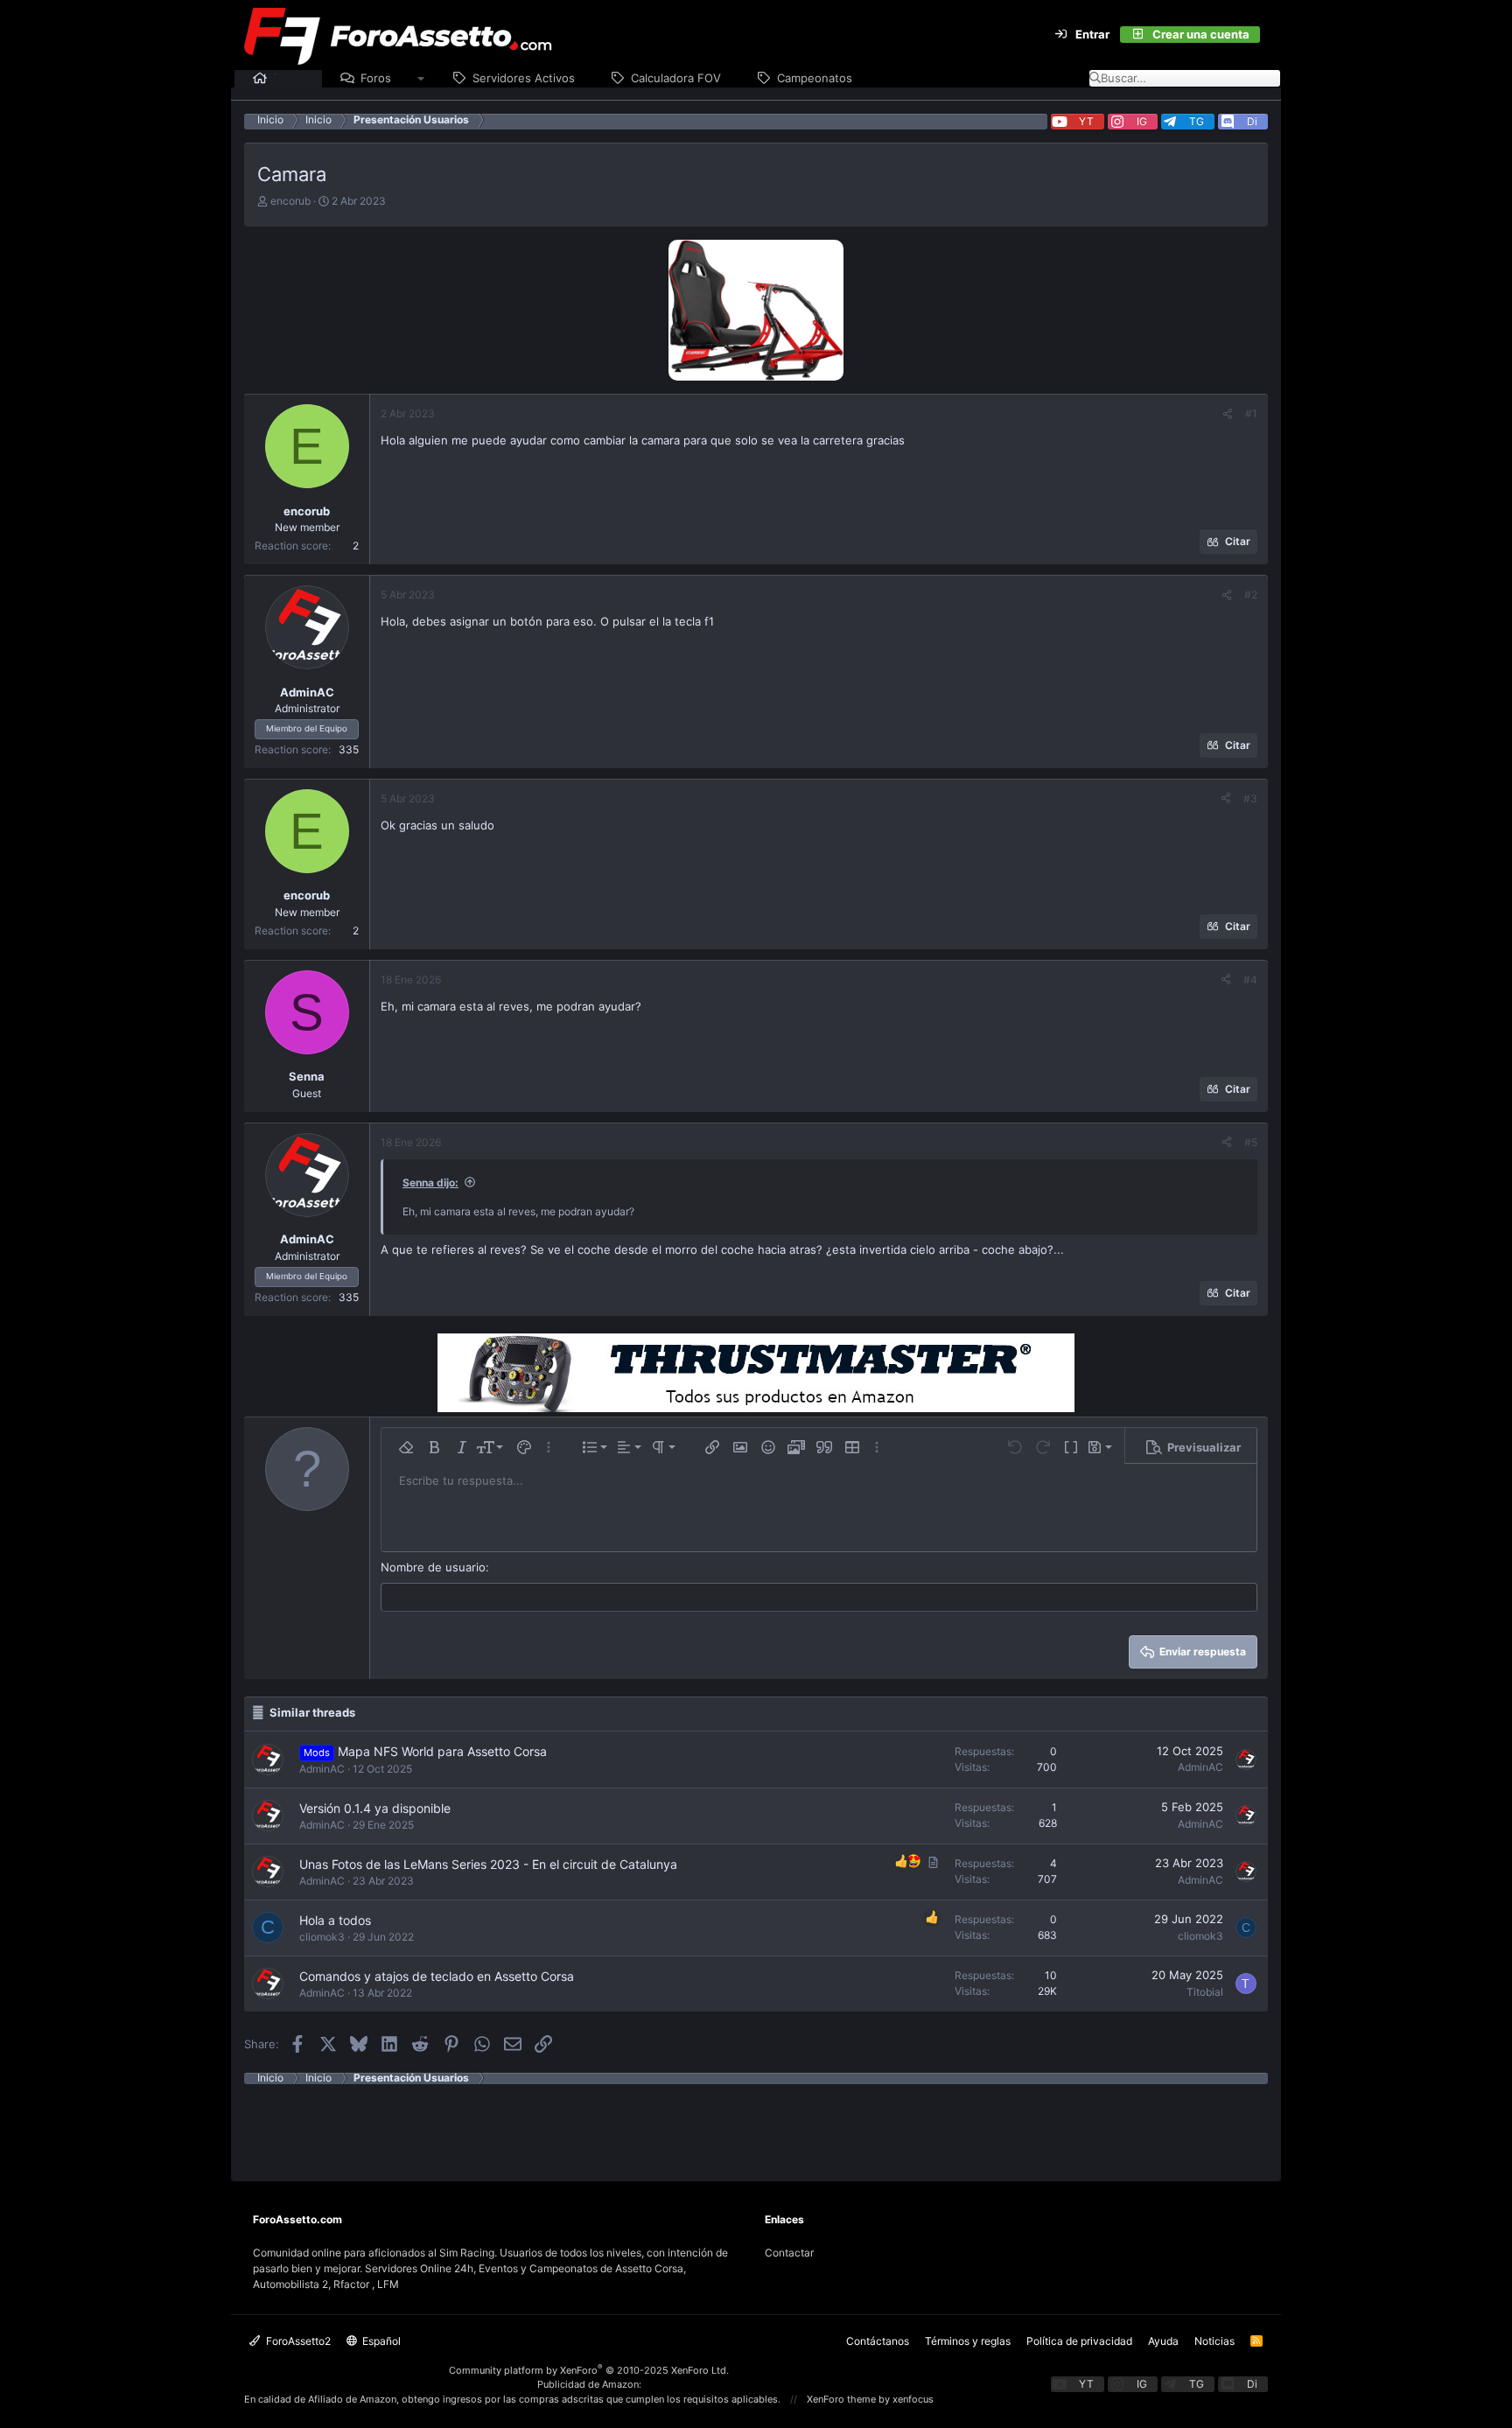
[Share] (1228, 414)
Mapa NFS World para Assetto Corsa (442, 1751)
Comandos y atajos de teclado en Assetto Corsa (437, 1976)
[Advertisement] (756, 2124)
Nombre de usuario (433, 1567)
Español (380, 2341)
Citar (1238, 541)
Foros (376, 78)
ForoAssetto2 (297, 2341)
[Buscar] (1270, 35)
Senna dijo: (430, 1183)
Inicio (289, 78)
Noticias (1214, 2341)
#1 (1251, 413)
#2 (1251, 595)
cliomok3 (322, 1937)
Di (1252, 121)
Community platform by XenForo (589, 2370)
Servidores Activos (524, 78)
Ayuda (1163, 2341)
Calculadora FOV (676, 78)
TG (1197, 121)
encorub (290, 201)
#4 (1250, 980)
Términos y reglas (968, 2341)
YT (1086, 121)
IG (1142, 121)
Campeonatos (815, 78)
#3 (1250, 798)
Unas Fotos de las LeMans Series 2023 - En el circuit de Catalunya (488, 1864)
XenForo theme (841, 2399)
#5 (1251, 1142)
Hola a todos (335, 1920)
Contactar (789, 2253)
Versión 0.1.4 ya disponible (375, 1808)
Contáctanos (878, 2341)
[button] (421, 79)
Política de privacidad (1079, 2341)
